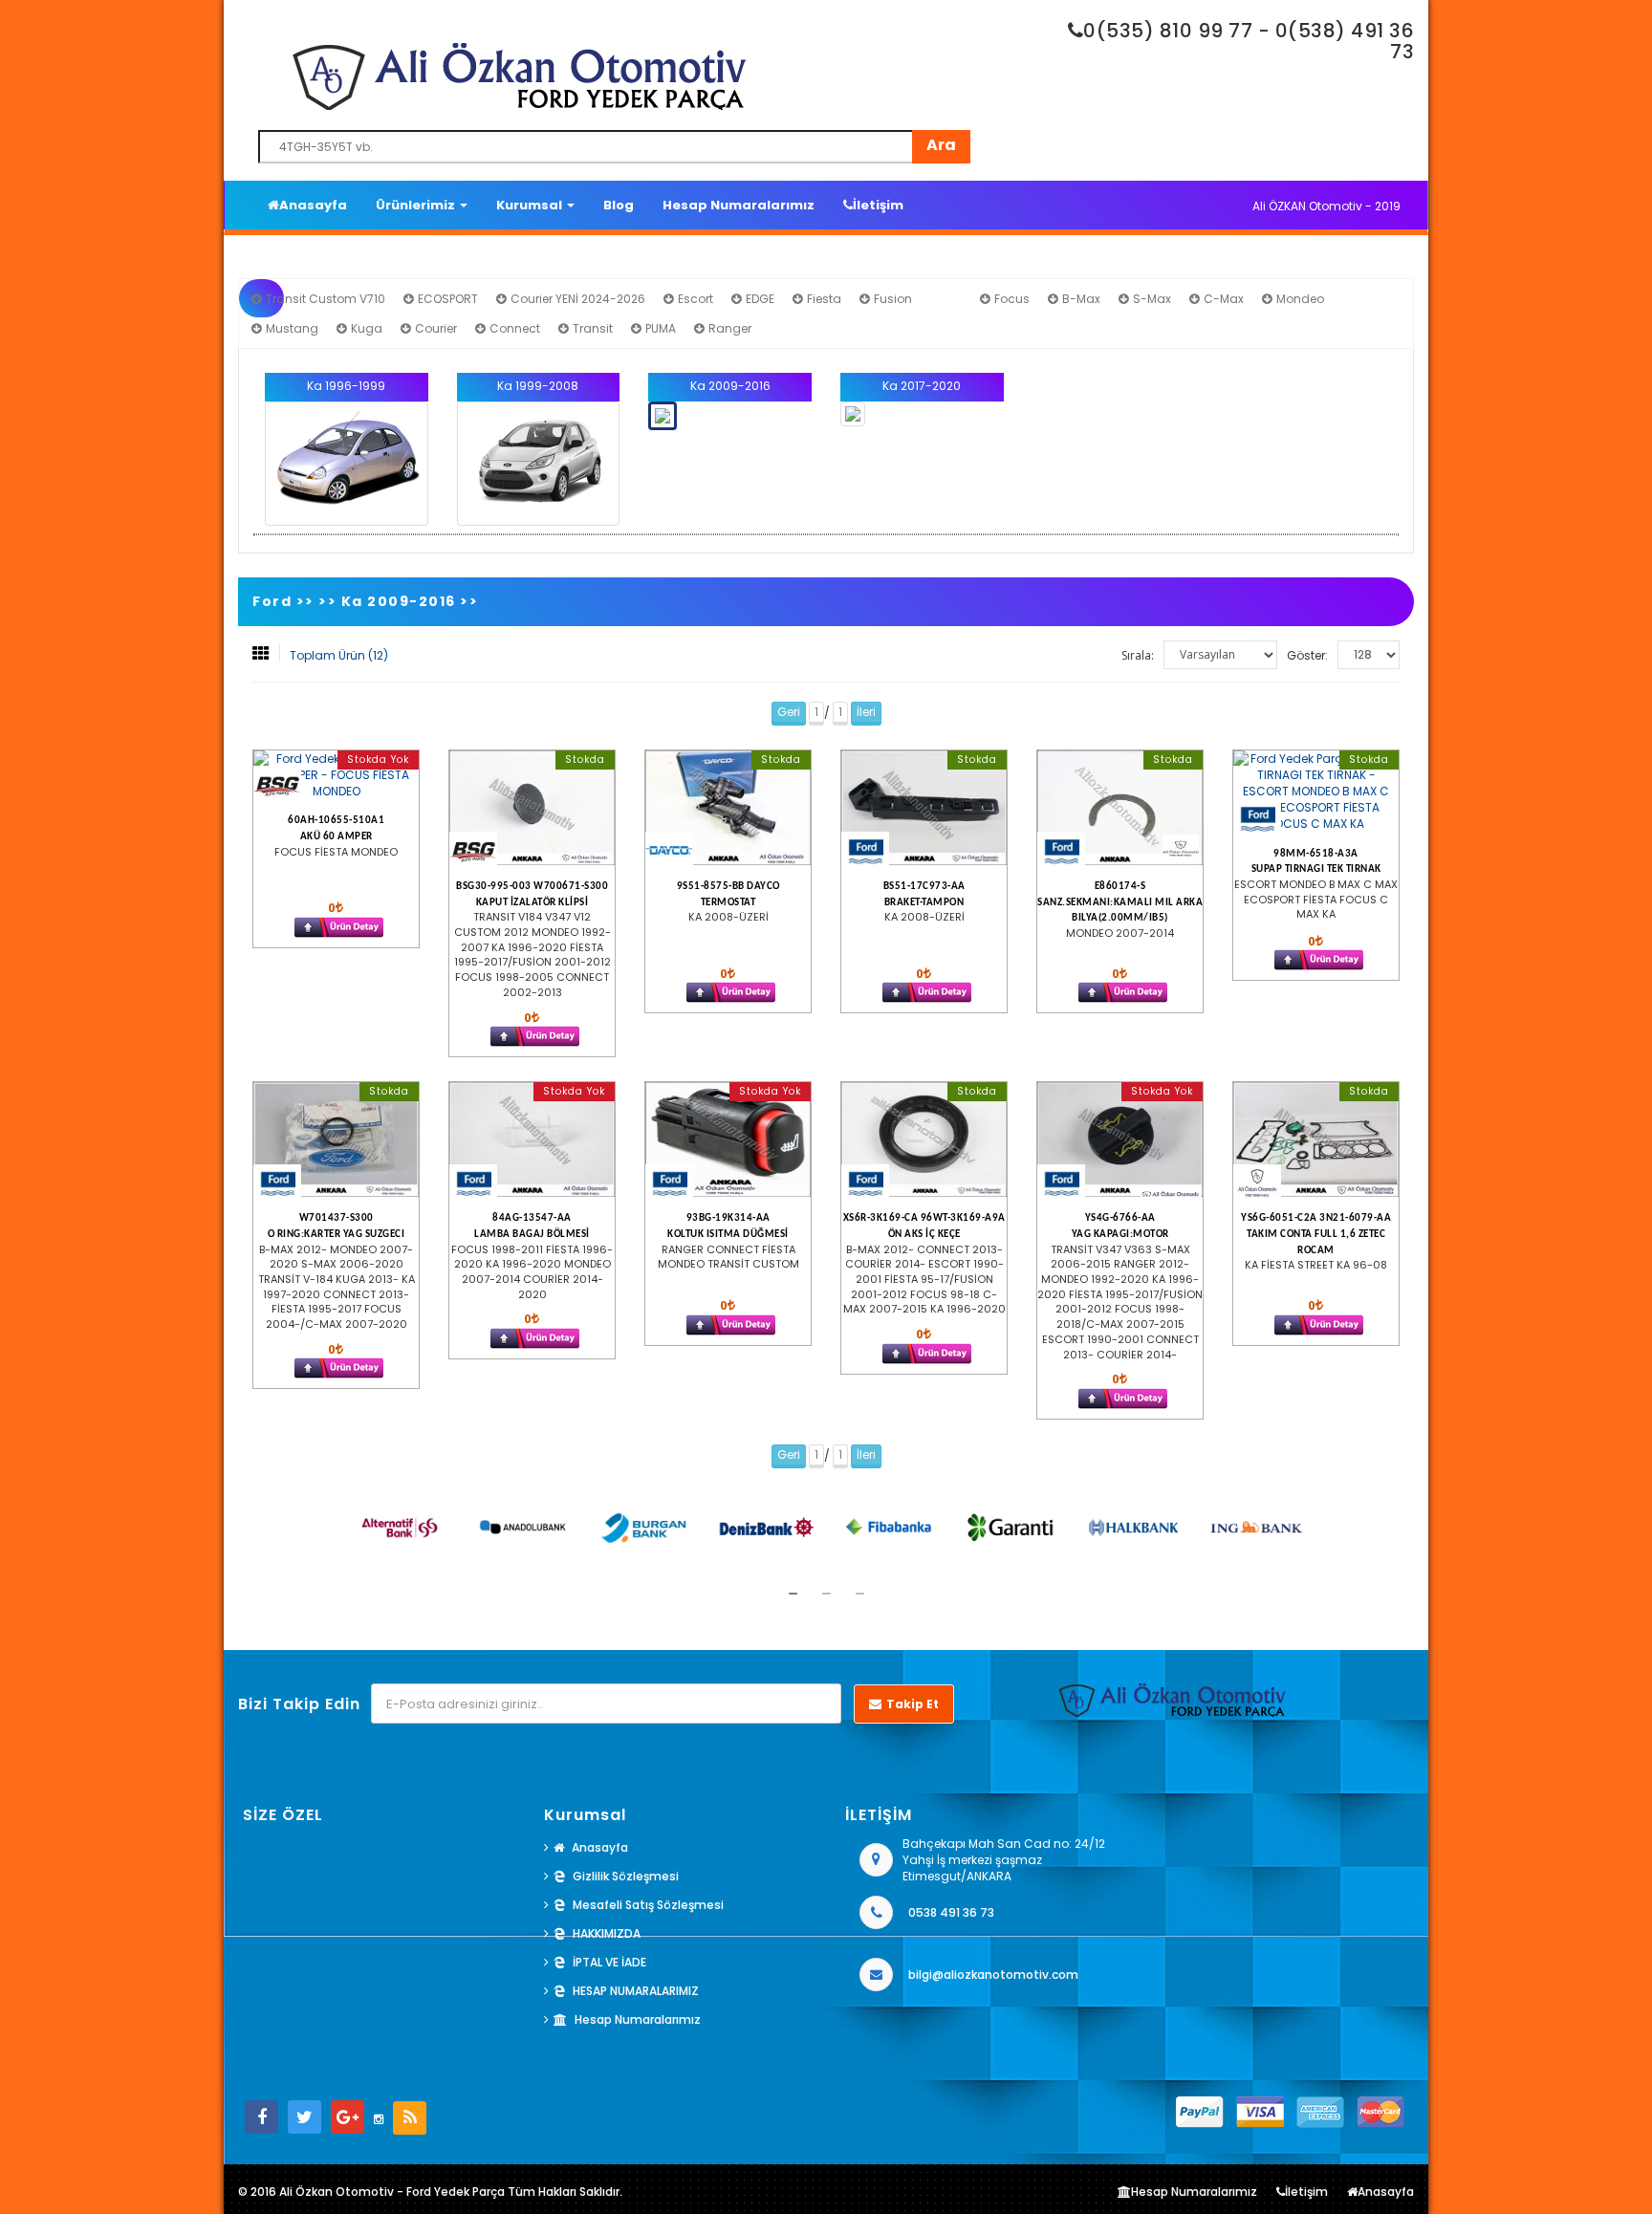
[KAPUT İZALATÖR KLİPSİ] (532, 808)
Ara (941, 145)
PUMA (659, 328)
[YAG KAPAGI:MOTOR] (1120, 1140)
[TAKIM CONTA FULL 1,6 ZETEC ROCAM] (1316, 1140)
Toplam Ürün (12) (339, 655)
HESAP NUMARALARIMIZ (636, 1991)
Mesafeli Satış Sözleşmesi (648, 1905)
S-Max (1151, 299)
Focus (1011, 299)
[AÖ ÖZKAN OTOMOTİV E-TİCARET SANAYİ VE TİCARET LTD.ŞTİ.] (620, 76)
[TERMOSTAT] (728, 808)
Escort (694, 299)
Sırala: (1138, 655)
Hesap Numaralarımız (739, 205)
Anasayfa (313, 205)
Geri (789, 712)
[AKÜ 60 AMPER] (336, 775)
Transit (591, 328)
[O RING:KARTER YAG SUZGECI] (336, 1140)
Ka (952, 299)
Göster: (1307, 655)
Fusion (891, 299)
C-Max (1222, 299)
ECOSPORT (446, 299)
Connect (513, 328)
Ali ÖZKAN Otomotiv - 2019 (1326, 206)
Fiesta (823, 299)
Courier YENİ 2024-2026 (576, 299)
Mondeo (1299, 299)
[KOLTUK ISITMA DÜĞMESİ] (728, 1140)
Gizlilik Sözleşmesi (626, 1876)
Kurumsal (531, 205)
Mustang (291, 328)
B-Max (1080, 299)
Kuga (365, 328)
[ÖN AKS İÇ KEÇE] (924, 1140)
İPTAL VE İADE (609, 1962)
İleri (866, 712)
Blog (619, 205)
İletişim (878, 205)
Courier (435, 328)
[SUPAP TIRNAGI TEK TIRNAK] (1316, 792)
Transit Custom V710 (324, 299)
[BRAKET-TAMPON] (924, 808)
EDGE (759, 299)
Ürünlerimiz (417, 205)
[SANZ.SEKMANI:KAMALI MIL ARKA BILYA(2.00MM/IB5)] (1120, 808)
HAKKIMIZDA (607, 1933)
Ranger (728, 328)
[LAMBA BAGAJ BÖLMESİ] (532, 1140)
